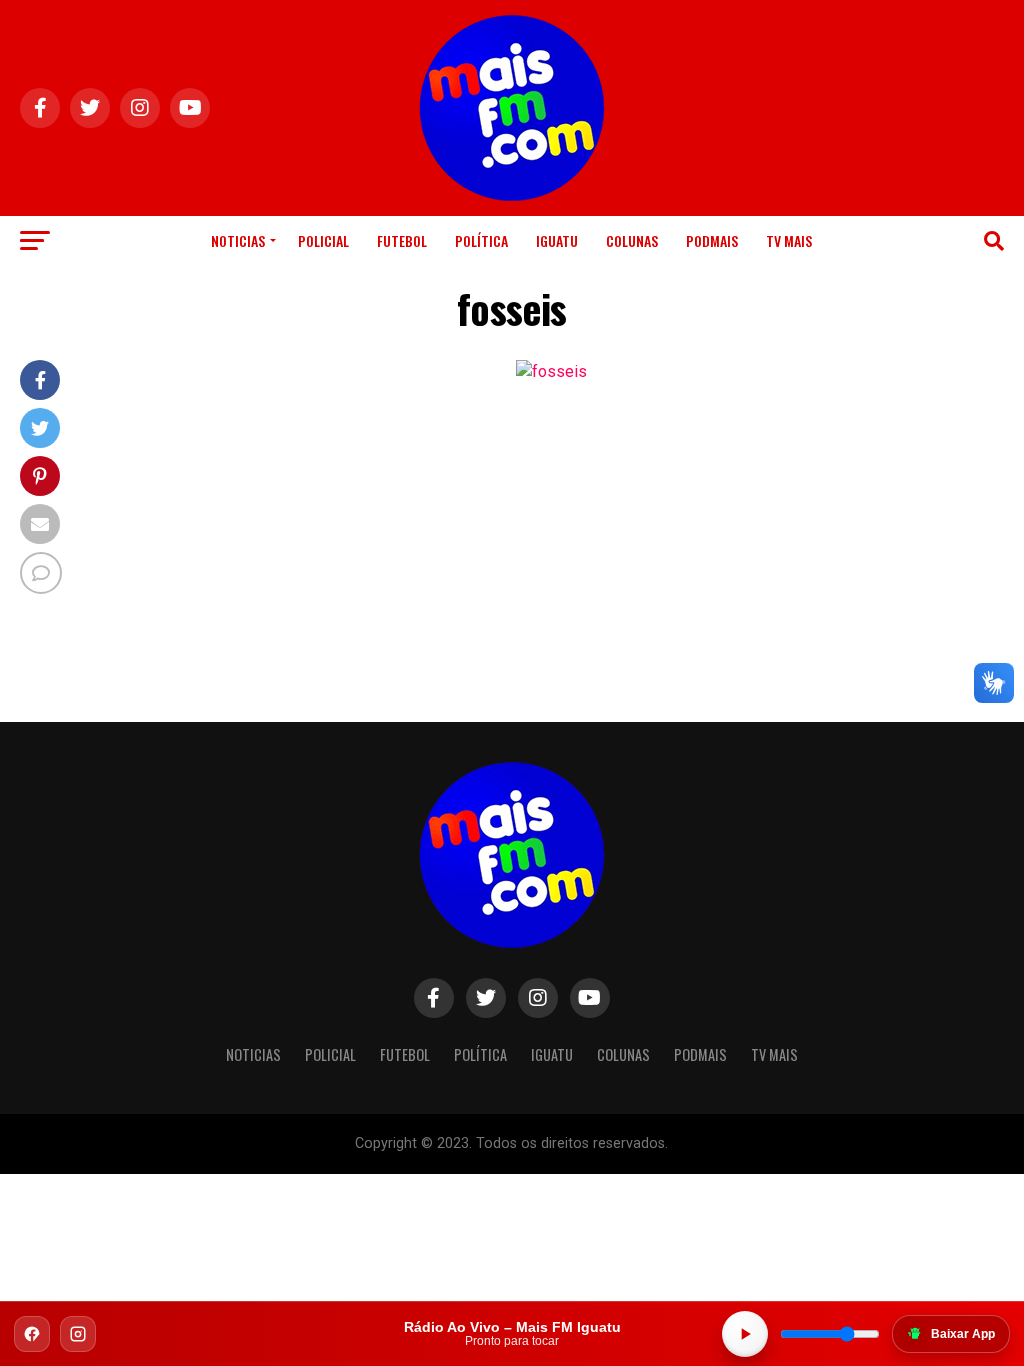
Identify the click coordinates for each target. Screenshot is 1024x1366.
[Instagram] (78, 1334)
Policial (323, 240)
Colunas (632, 240)
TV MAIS (789, 240)
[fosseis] (551, 371)
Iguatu (557, 240)
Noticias (238, 240)
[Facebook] (32, 1334)
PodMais (712, 240)
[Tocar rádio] (745, 1334)
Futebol (402, 240)
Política (481, 240)
